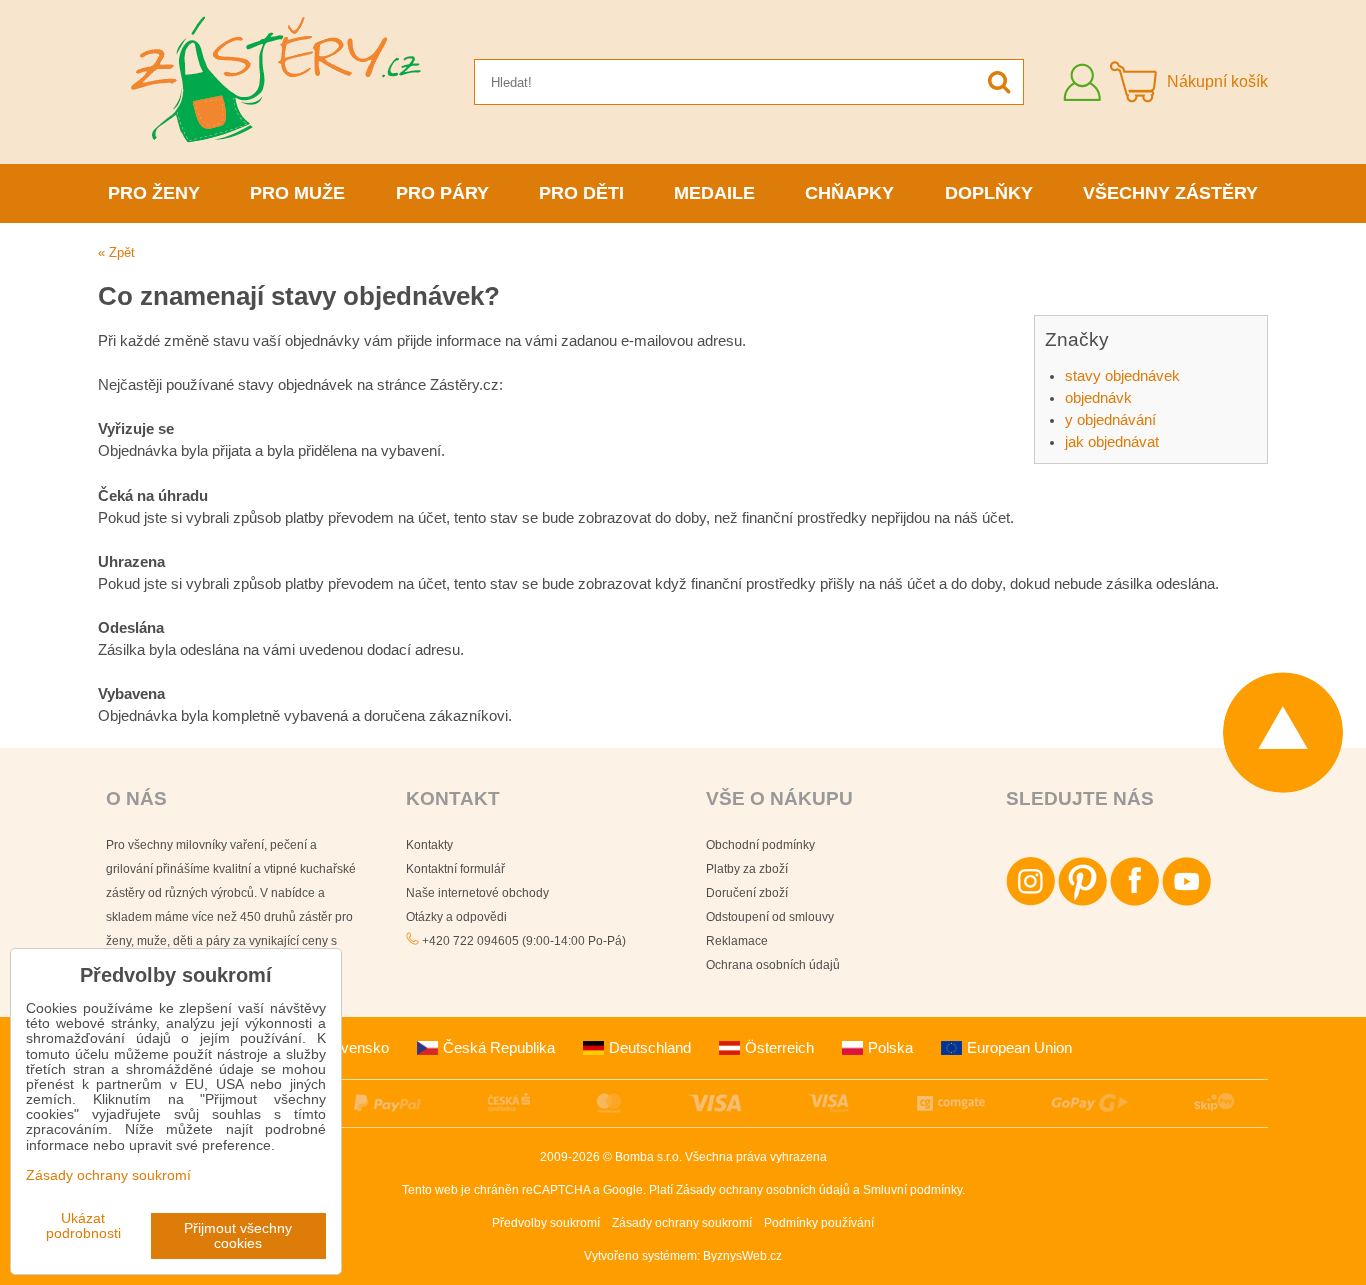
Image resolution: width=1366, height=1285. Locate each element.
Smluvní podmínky (912, 1190)
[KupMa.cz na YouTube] (1186, 902)
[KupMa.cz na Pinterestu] (1082, 902)
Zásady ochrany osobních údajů (763, 1190)
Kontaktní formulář (455, 869)
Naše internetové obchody (477, 893)
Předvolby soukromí (546, 1223)
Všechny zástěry (1170, 193)
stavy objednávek (1122, 376)
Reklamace (737, 941)
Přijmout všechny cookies (238, 1236)
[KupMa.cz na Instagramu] (1030, 902)
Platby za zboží (747, 869)
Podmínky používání (819, 1223)
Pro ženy (154, 193)
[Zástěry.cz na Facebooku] (1134, 902)
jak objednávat (1112, 442)
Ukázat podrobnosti (83, 1226)
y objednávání (1110, 420)
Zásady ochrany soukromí (682, 1223)
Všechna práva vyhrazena (756, 1157)
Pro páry (442, 193)
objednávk (1098, 398)
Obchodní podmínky (760, 845)
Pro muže (297, 193)
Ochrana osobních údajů (773, 965)
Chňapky (849, 193)
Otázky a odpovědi (456, 917)
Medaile (714, 193)
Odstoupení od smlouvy (770, 917)
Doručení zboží (747, 893)
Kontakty (429, 845)
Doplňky (989, 193)
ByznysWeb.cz (742, 1256)
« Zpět (116, 252)
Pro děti (581, 193)
